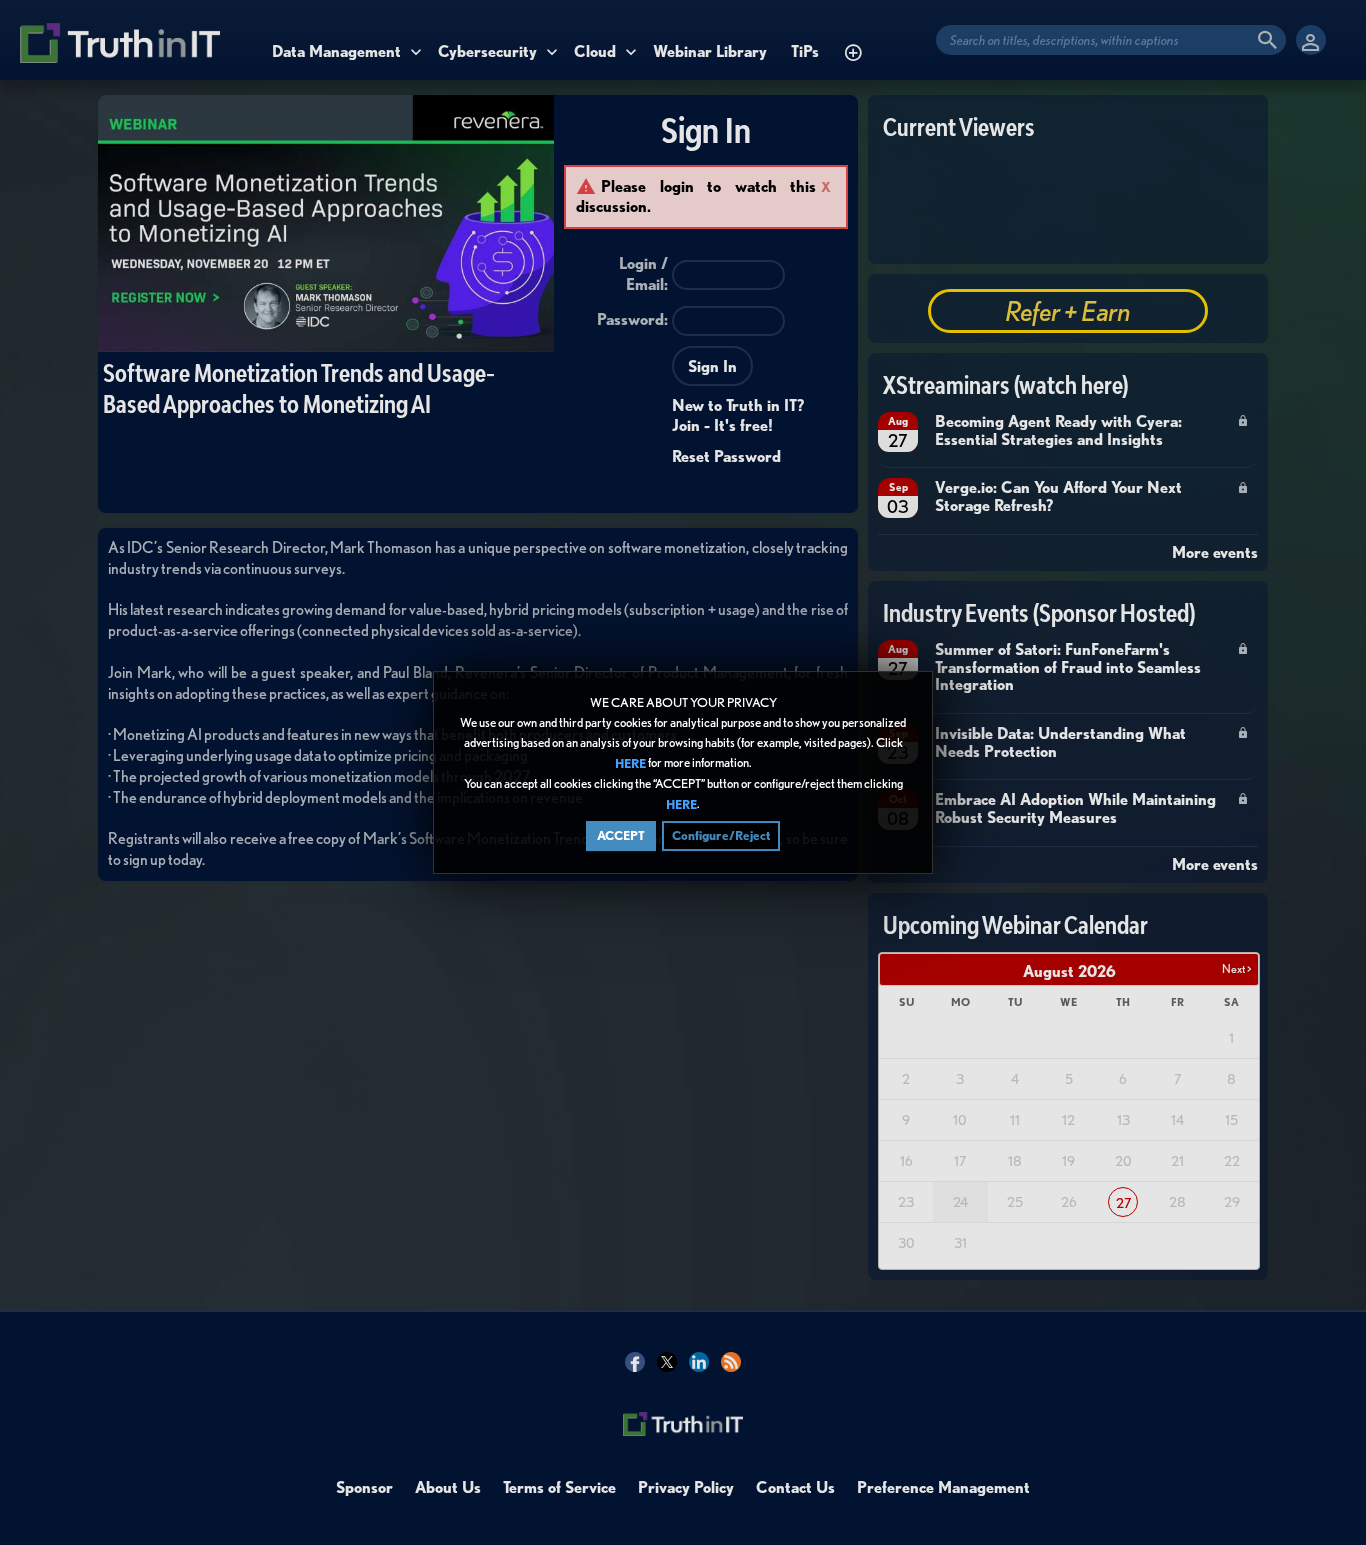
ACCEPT (621, 835)
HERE (630, 763)
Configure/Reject (721, 835)
